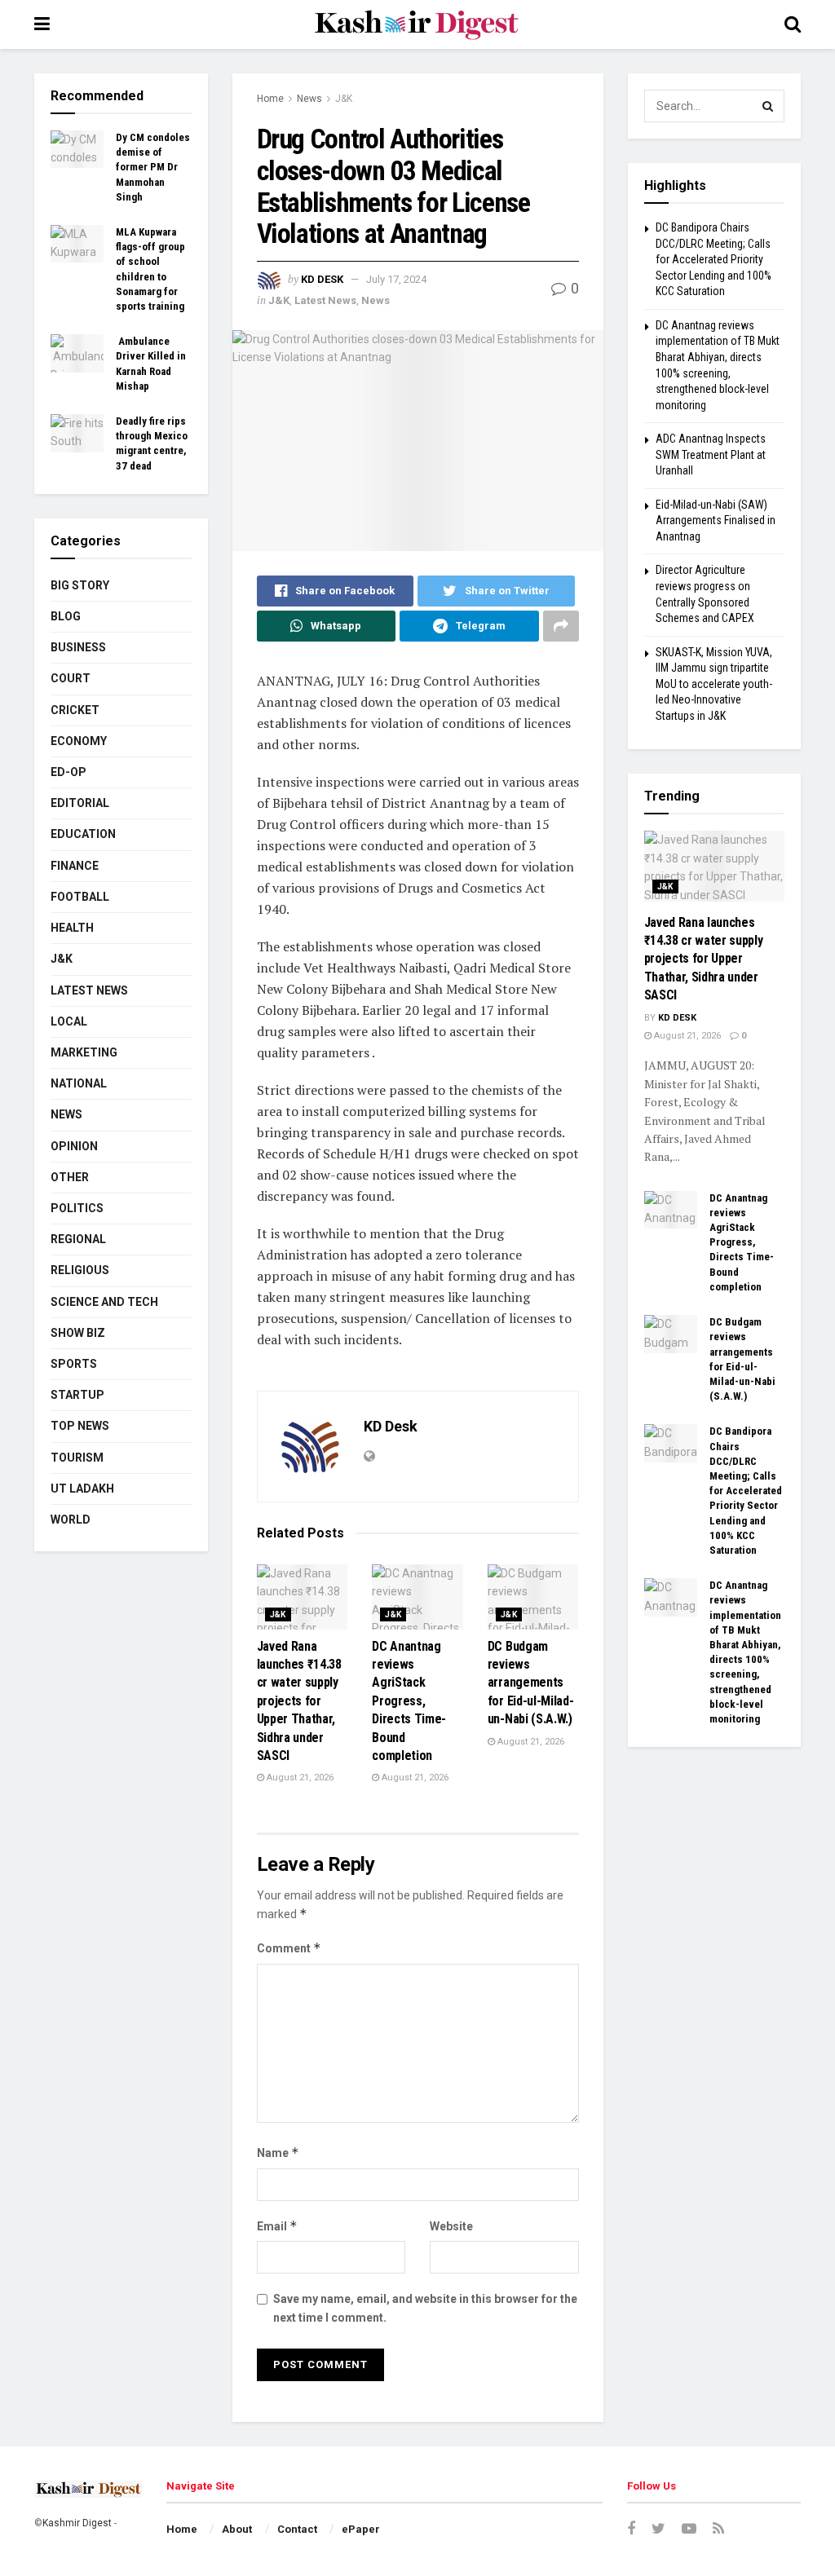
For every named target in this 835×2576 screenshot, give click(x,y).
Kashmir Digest (77, 2523)
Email (277, 2226)
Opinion (74, 1146)
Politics (77, 1208)
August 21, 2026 (299, 1778)
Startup (77, 1395)
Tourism (77, 1458)
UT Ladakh (82, 1489)
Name (278, 2153)
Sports (74, 1364)
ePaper (361, 2529)
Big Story (80, 585)
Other (70, 1177)
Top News (80, 1426)
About (237, 2529)
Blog (66, 616)
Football (80, 897)
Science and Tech (104, 1302)
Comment (289, 1948)
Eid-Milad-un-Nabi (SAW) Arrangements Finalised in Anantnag (716, 520)
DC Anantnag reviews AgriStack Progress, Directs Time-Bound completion (409, 1701)
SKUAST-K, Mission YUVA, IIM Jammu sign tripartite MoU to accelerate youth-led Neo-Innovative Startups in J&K (714, 684)
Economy (79, 741)
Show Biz (78, 1333)
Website (451, 2226)
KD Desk (322, 279)
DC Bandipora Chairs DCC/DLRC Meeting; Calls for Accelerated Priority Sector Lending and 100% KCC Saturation (714, 259)
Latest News (325, 300)
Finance (75, 866)
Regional (78, 1239)
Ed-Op (68, 772)
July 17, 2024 (396, 279)
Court (71, 678)
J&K (344, 99)
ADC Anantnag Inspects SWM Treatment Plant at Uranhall (711, 454)
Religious (80, 1270)
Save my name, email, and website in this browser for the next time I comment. (425, 2308)
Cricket (75, 710)
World (71, 1520)
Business (78, 647)
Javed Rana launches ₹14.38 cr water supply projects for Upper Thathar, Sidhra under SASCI (299, 1701)
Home (270, 99)
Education (83, 834)
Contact (297, 2529)
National (79, 1083)
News (309, 99)
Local (69, 1021)
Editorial (80, 803)
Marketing (84, 1052)
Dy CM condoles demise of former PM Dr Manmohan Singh (153, 167)
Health (72, 928)
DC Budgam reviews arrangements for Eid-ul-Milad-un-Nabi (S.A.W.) (531, 1683)
